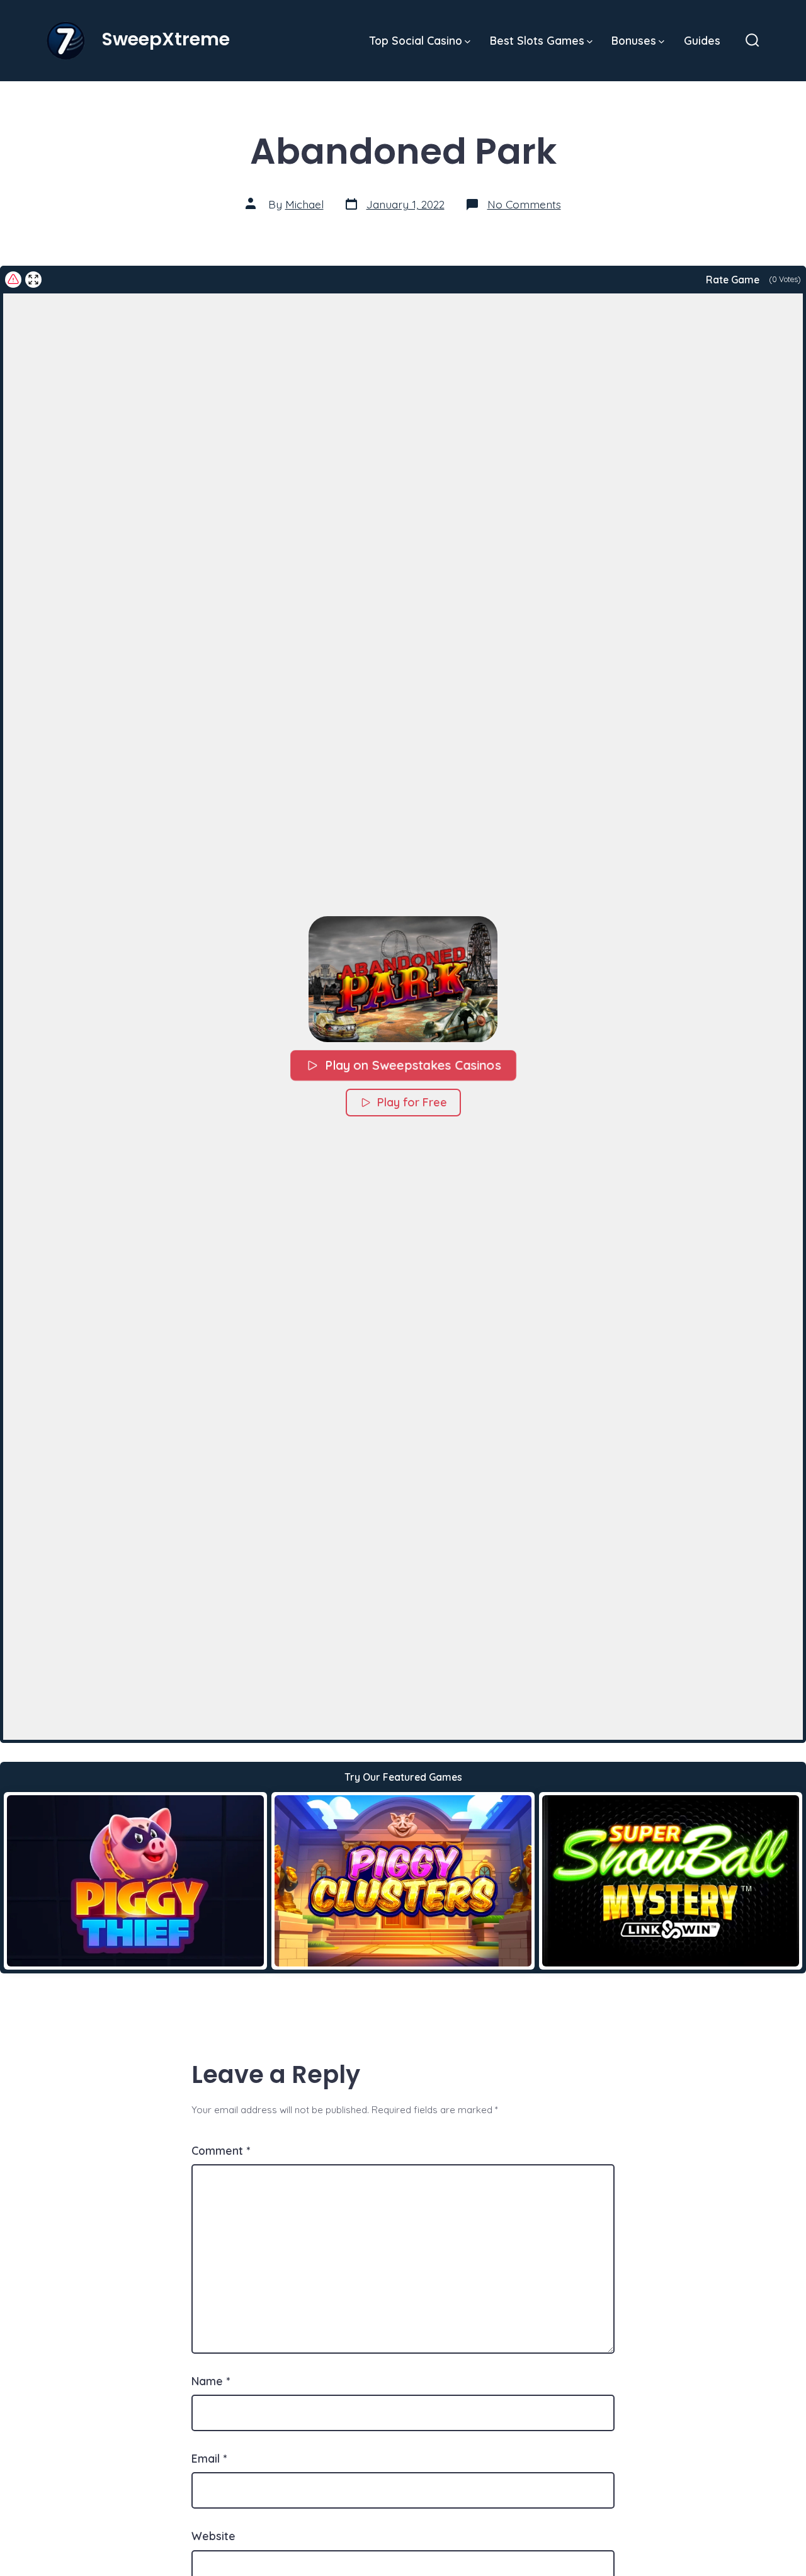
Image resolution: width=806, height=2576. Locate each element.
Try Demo (136, 1880)
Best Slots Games (537, 40)
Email (209, 2458)
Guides (702, 40)
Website (213, 2536)
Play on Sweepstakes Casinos (413, 1065)
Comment (221, 2150)
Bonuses (634, 40)
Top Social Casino (416, 40)
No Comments (524, 204)
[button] (403, 979)
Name (211, 2381)
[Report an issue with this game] (13, 280)
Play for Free (412, 1102)
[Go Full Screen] (33, 280)
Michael (304, 204)
